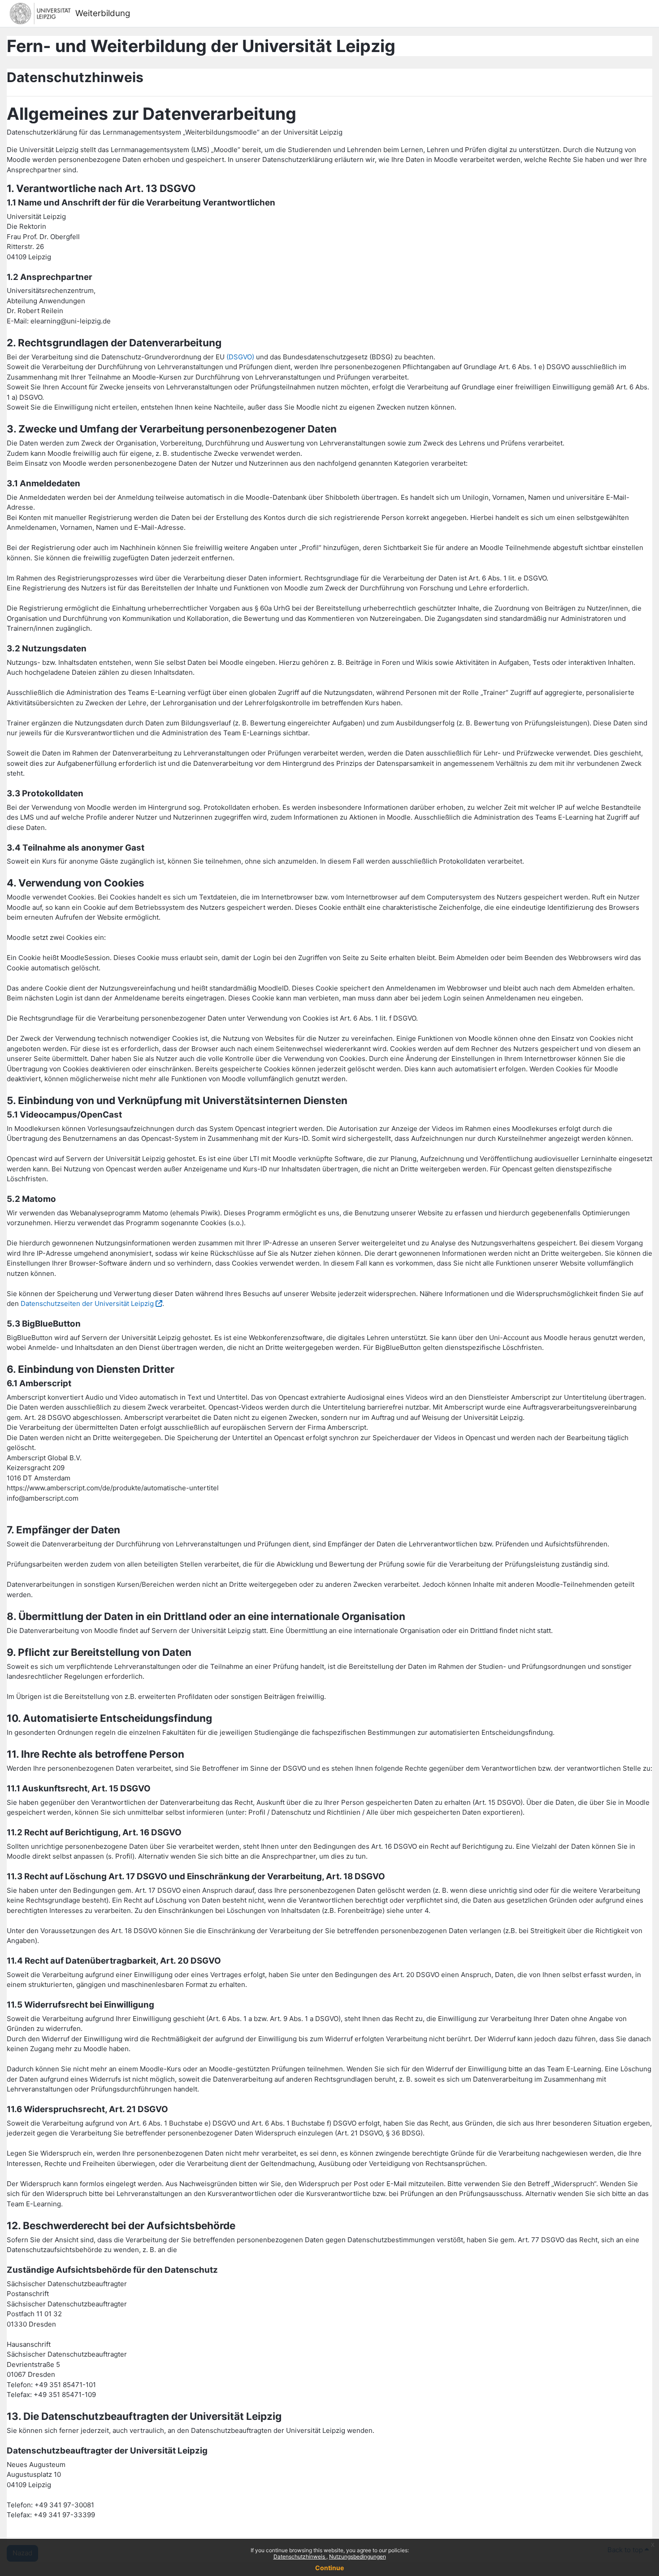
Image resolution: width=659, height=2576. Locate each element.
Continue (329, 2568)
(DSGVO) (240, 357)
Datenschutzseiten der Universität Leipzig (87, 1303)
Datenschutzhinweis (300, 2556)
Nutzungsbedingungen (358, 2556)
